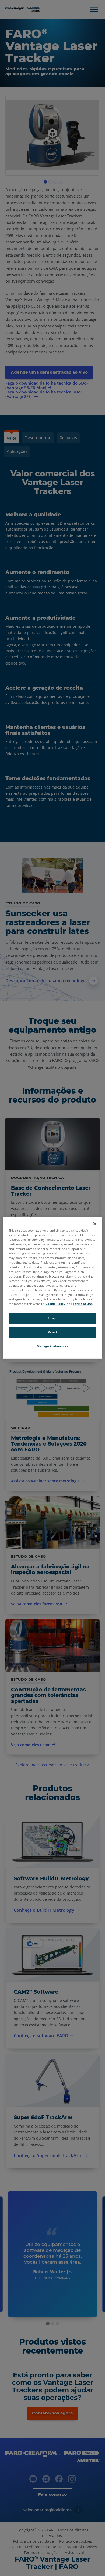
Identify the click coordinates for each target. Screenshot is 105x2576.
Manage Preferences (52, 1346)
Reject (52, 1332)
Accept (52, 1318)
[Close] (95, 1224)
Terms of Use (83, 1304)
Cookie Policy (55, 1304)
